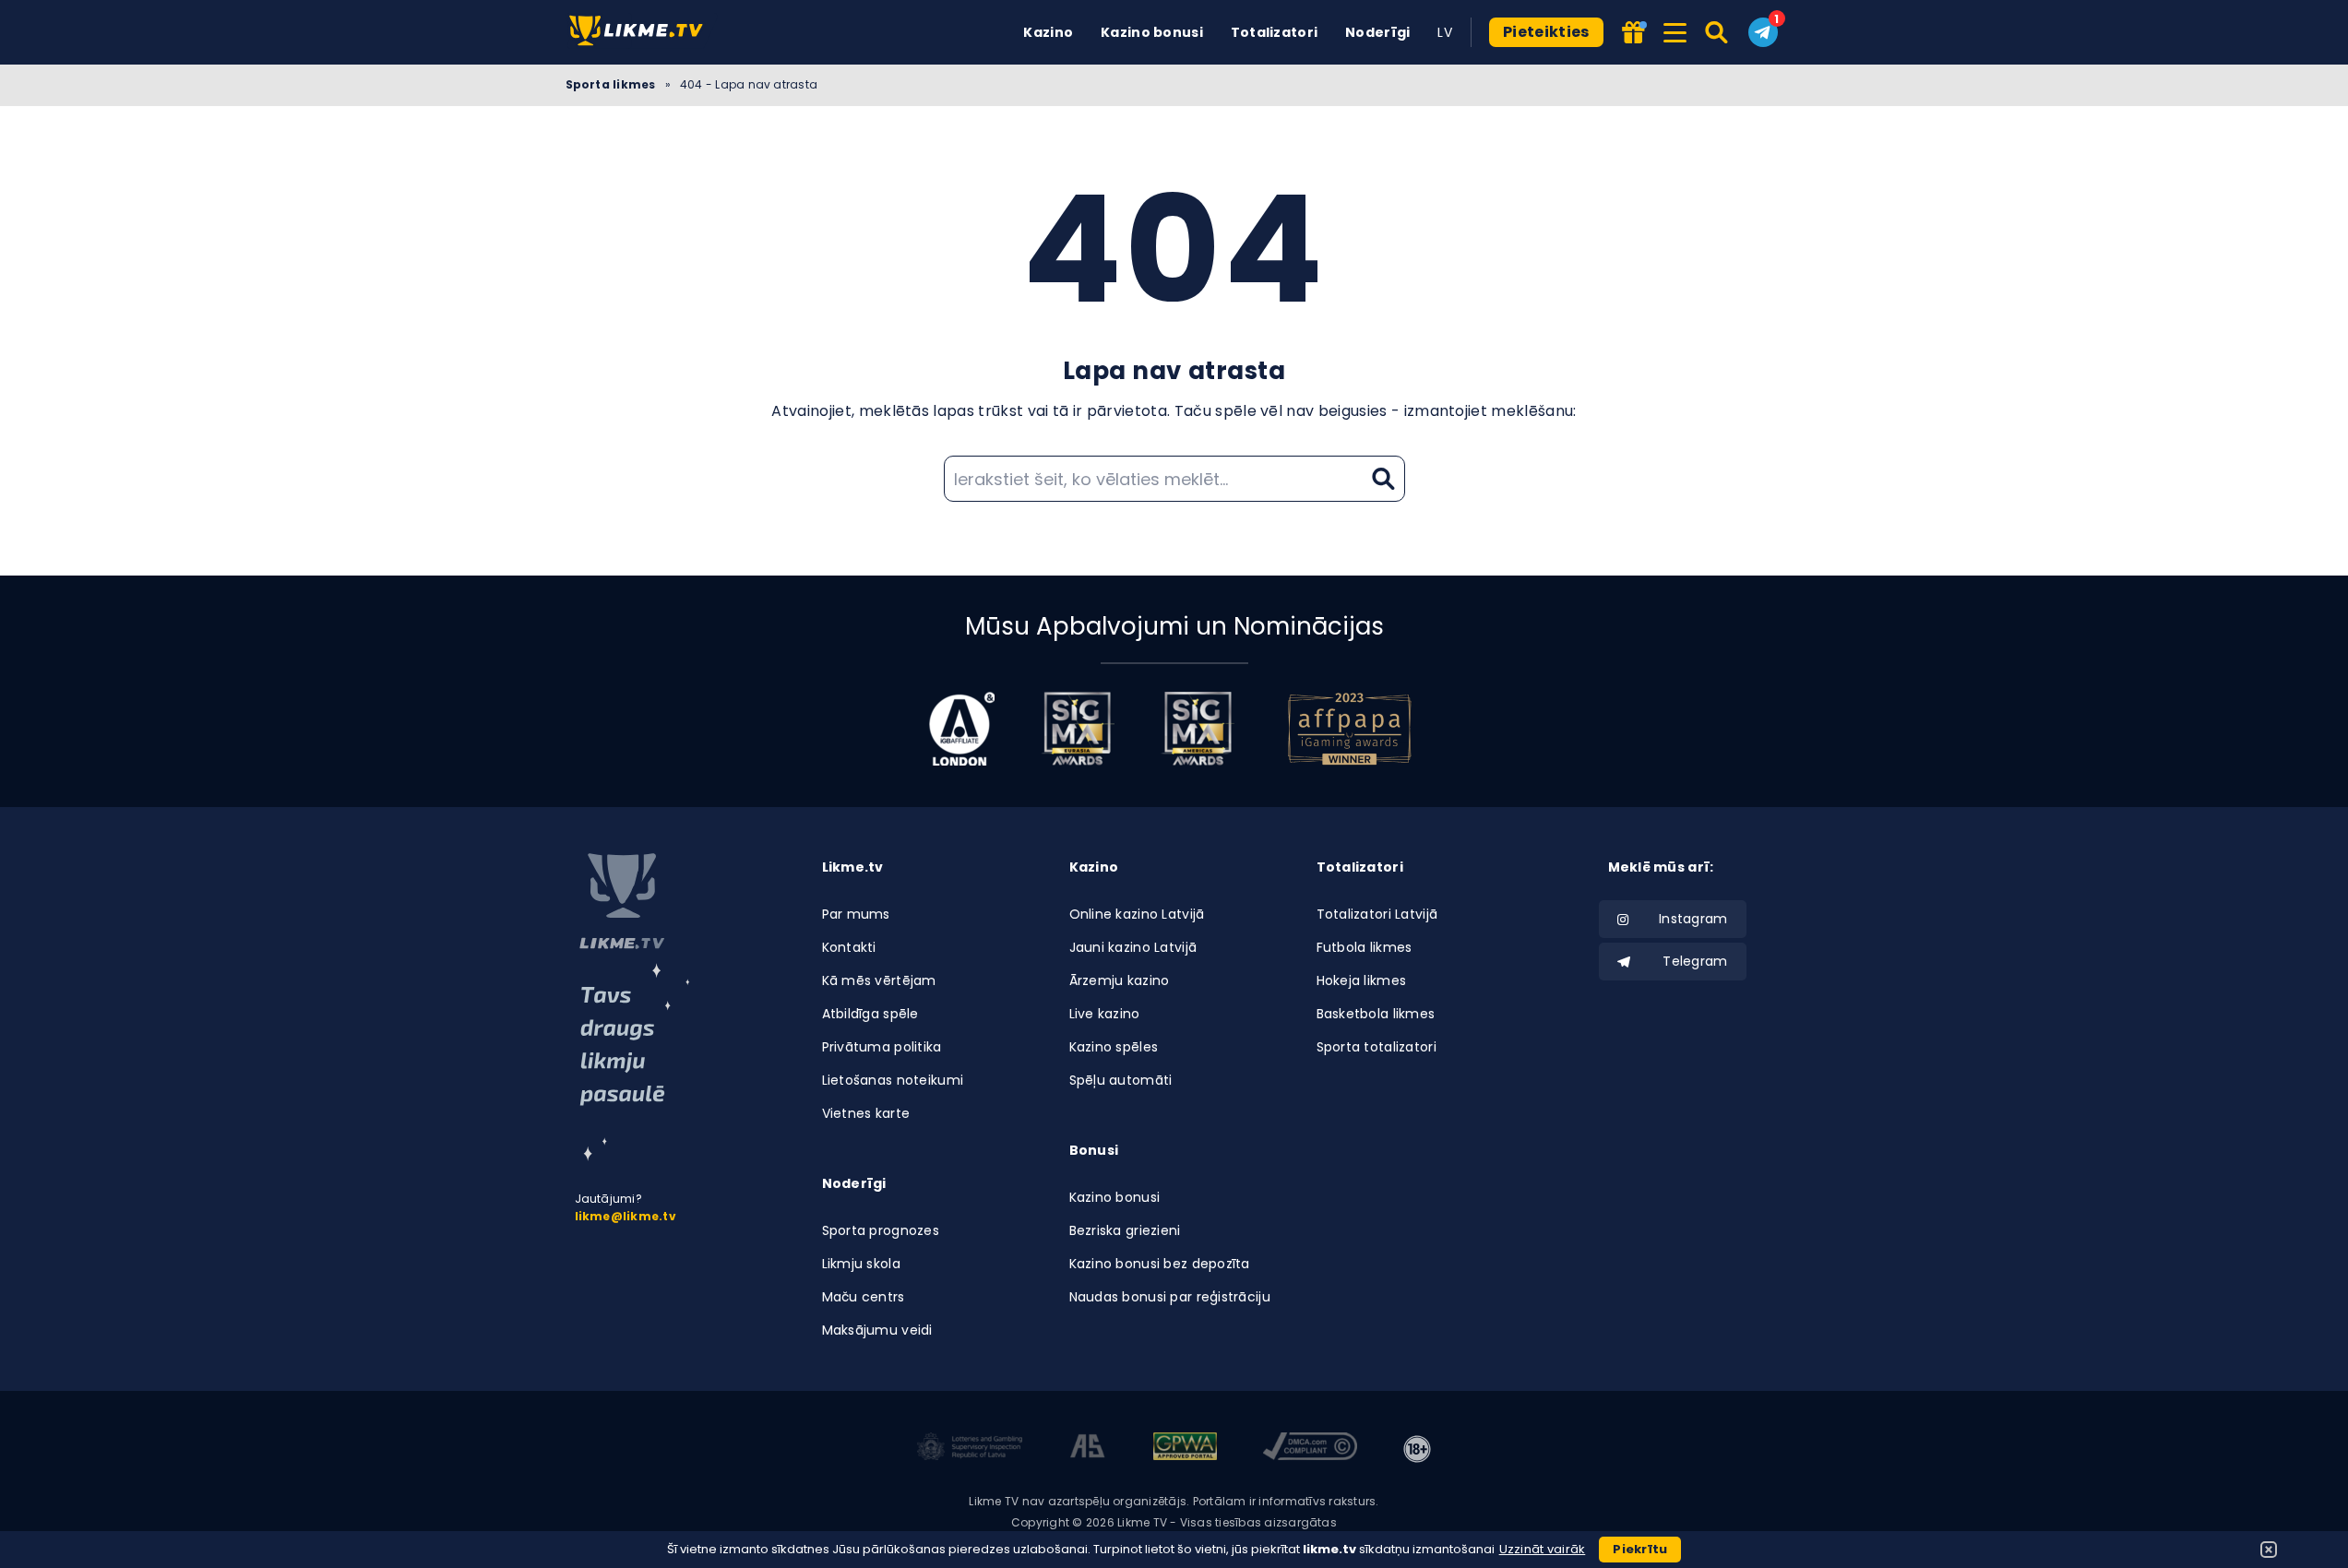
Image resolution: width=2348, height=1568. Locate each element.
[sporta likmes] (622, 901)
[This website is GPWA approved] (1185, 1449)
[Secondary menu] (1675, 30)
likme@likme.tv (626, 1216)
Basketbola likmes (1376, 1014)
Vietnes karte (866, 1113)
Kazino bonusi (1152, 32)
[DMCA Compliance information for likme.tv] (1311, 1449)
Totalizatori (1274, 32)
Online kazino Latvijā (1137, 914)
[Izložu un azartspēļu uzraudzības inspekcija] (970, 1449)
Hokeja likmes (1362, 980)
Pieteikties (1546, 32)
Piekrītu (1640, 1549)
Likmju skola (861, 1264)
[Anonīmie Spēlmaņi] (1088, 1449)
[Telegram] (1763, 32)
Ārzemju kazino (1120, 980)
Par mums (856, 914)
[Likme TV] (642, 32)
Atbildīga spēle (870, 1014)
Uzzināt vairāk (1543, 1549)
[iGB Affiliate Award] (962, 729)
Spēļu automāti (1121, 1080)
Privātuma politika (882, 1047)
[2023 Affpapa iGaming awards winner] (1350, 729)
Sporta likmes (611, 84)
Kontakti (849, 947)
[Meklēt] (1717, 32)
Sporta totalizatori (1377, 1047)
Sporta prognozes (881, 1230)
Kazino (1048, 32)
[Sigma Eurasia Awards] (1078, 729)
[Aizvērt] (2269, 1550)
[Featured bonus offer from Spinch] (1634, 34)
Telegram (1695, 961)
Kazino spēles (1114, 1047)
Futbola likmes (1365, 947)
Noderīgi (1377, 32)
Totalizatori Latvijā (1377, 914)
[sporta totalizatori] (635, 1062)
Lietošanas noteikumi (893, 1080)
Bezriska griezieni (1125, 1230)
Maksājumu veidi (877, 1330)
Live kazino (1105, 1014)
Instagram (1693, 919)
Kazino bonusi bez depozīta (1160, 1264)
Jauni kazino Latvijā (1133, 947)
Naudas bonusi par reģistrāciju (1170, 1297)
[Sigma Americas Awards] (1198, 729)
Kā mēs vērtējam (879, 980)
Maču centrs (864, 1297)
